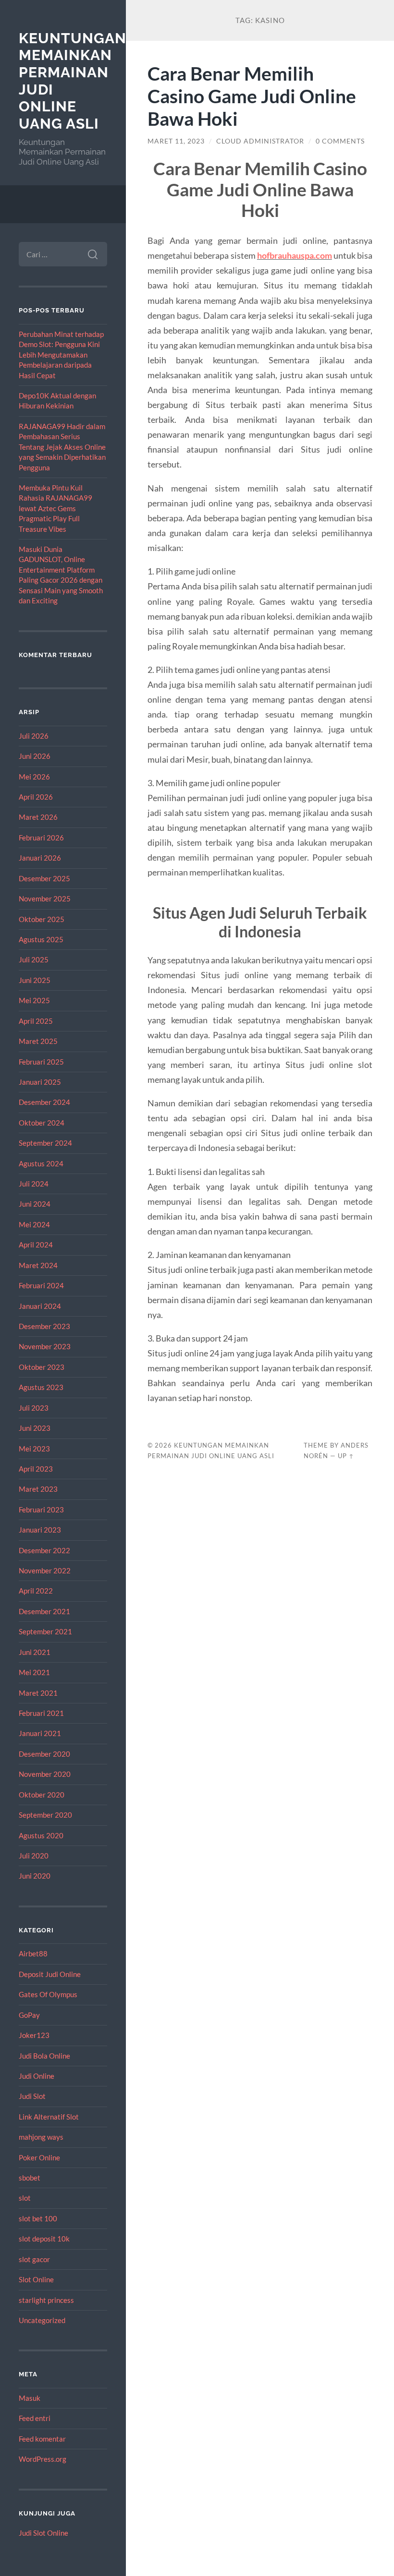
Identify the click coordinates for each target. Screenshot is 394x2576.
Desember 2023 (44, 1326)
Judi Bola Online (44, 2056)
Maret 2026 (38, 817)
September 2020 (45, 1815)
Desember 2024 (44, 1102)
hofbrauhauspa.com (295, 255)
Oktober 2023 (42, 1367)
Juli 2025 (34, 959)
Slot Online (36, 2279)
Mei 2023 (34, 1449)
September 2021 (45, 1631)
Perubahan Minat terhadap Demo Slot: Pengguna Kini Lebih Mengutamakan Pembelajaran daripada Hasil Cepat (61, 355)
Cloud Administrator (260, 141)
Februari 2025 (41, 1062)
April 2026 (36, 797)
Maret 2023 (38, 1489)
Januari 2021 (40, 1733)
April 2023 (36, 1469)
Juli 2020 (34, 1856)
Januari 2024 (40, 1306)
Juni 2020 (35, 1876)
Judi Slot (32, 2096)
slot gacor (34, 2259)
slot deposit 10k (44, 2239)
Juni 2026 (35, 756)
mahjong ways (41, 2137)
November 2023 (45, 1346)
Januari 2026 (40, 858)
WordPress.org (43, 2459)
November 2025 (45, 899)
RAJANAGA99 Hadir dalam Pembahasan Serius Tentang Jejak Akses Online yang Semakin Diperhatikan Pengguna (62, 447)
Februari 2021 (41, 1713)
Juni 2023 (35, 1428)
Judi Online (37, 2076)
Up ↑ (346, 1456)
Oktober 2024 (42, 1123)
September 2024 (45, 1143)
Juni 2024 (35, 1204)
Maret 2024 (38, 1265)
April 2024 (36, 1245)
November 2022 (45, 1570)
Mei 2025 (34, 1000)
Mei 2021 (34, 1672)
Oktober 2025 (42, 919)
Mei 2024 (34, 1224)
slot (25, 2198)
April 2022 (36, 1591)
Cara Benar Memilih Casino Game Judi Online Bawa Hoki (252, 96)
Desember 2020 (44, 1754)
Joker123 (34, 2035)
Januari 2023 (40, 1530)
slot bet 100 (38, 2218)
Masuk (30, 2398)
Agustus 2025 (41, 939)
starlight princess (46, 2300)
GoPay (29, 2015)
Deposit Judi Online (50, 1974)
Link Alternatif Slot (49, 2117)
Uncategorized (42, 2320)
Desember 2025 (44, 878)
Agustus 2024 (41, 1163)
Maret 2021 (38, 1693)
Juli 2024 (34, 1184)
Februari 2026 (41, 838)
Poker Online (39, 2157)
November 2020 (45, 1774)
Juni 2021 (35, 1652)
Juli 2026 (34, 736)
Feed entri (35, 2418)
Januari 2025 (40, 1082)
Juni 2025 (35, 980)
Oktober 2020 (42, 1795)
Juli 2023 (34, 1408)
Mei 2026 (34, 777)
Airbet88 (33, 1953)
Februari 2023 (41, 1510)
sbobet (30, 2178)
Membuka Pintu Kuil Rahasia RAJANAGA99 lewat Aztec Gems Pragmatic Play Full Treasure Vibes (55, 508)
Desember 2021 (44, 1611)
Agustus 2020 (41, 1835)
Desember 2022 (44, 1550)
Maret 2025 (38, 1041)
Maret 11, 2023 (176, 141)
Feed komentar (42, 2439)
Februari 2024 (41, 1285)
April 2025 (36, 1021)
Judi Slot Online (43, 2533)
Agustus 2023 (41, 1387)
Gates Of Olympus (48, 1994)
